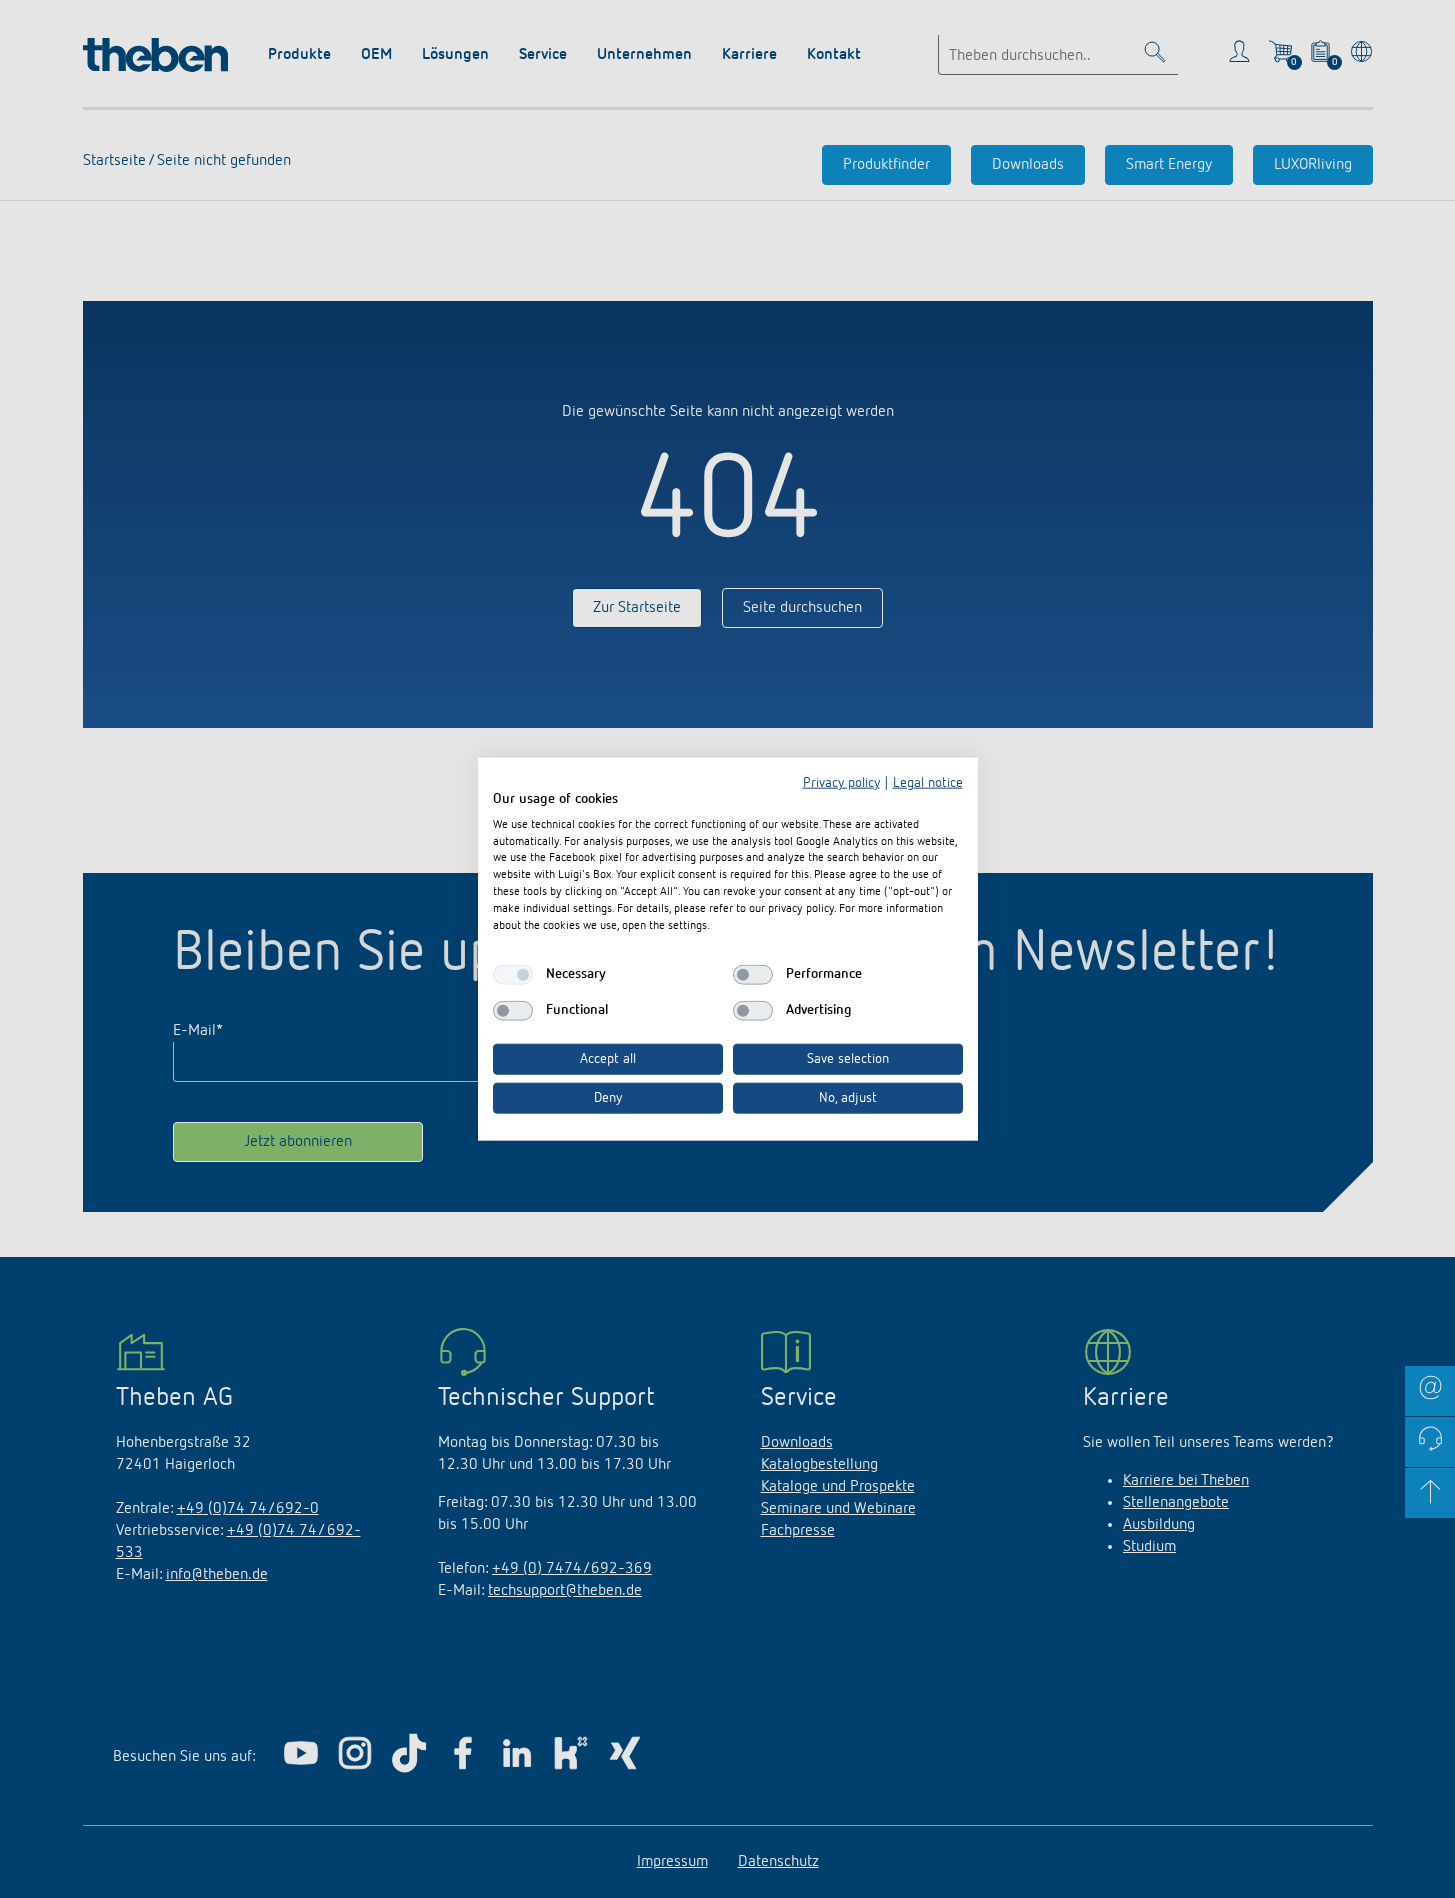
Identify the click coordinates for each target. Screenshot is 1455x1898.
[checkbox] (513, 975)
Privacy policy (841, 783)
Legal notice (928, 783)
